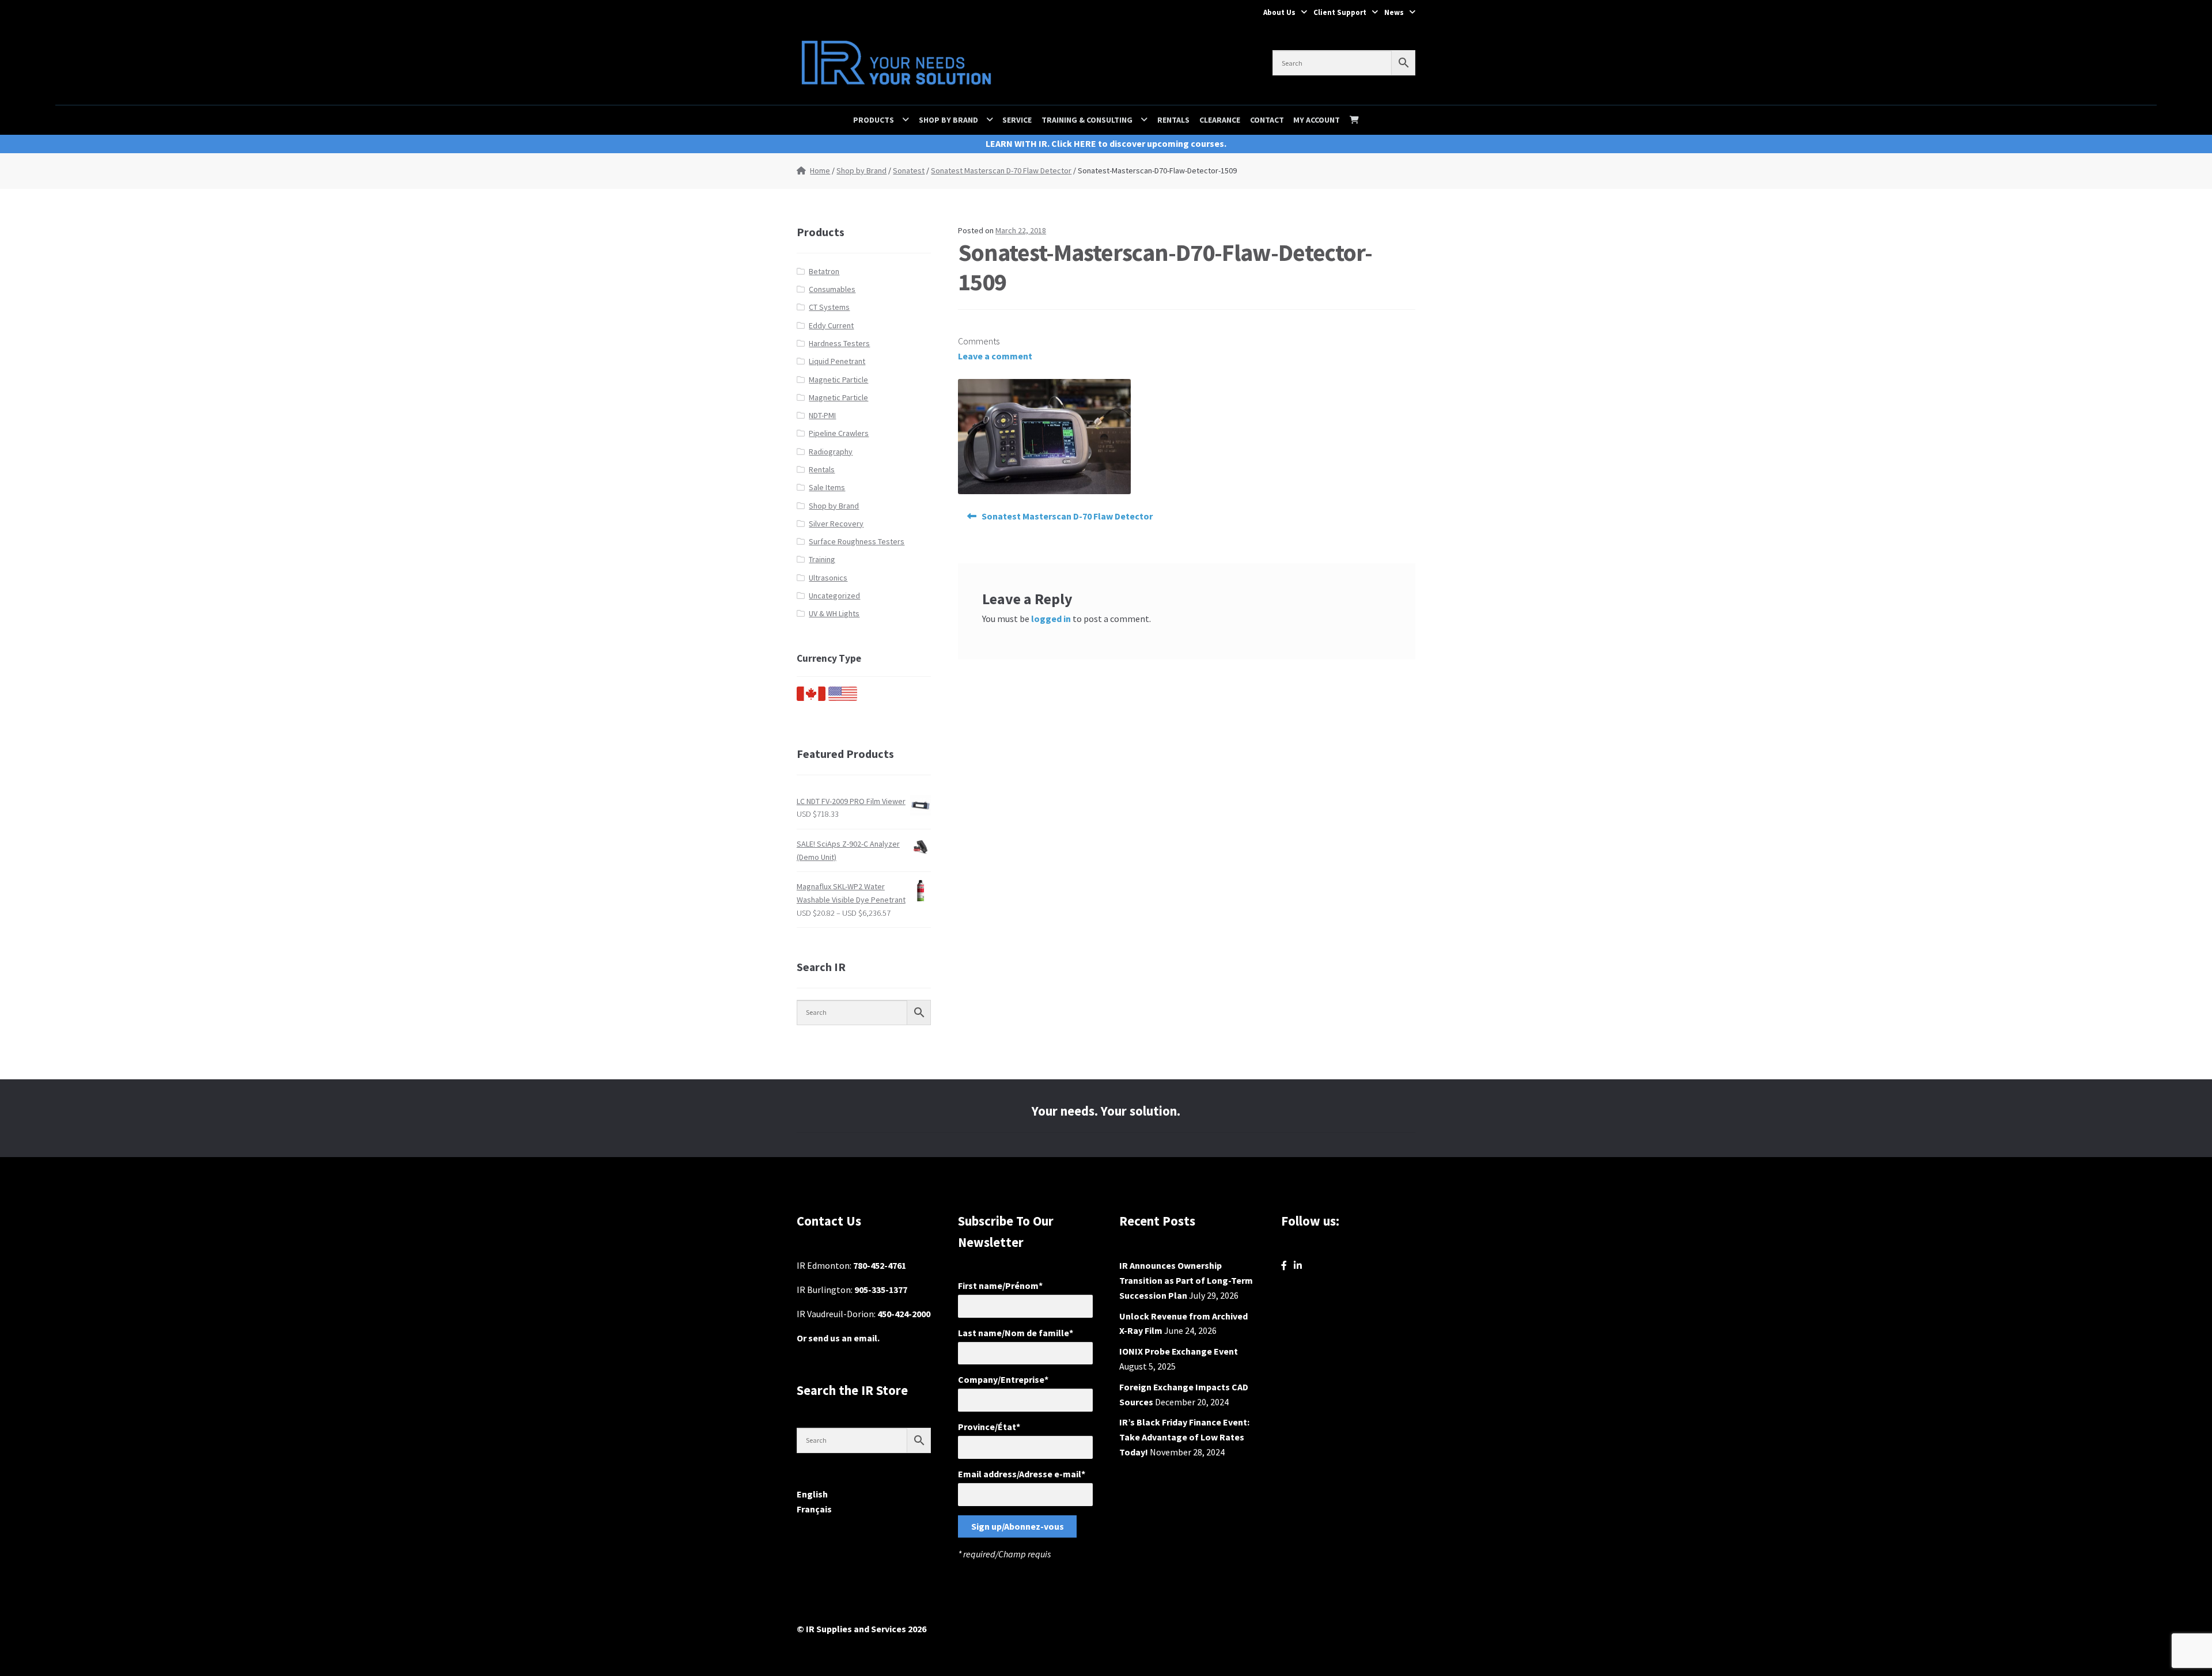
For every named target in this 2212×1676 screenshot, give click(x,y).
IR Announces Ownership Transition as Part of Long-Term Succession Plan (1186, 1280)
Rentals (1173, 120)
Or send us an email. (838, 1338)
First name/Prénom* (1000, 1286)
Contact (1267, 120)
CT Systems (829, 307)
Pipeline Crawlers (839, 433)
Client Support (1340, 12)
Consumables (832, 289)
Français (814, 1509)
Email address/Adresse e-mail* (1022, 1474)
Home (820, 170)
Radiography (831, 452)
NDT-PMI (822, 415)
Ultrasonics (828, 578)
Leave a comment (995, 356)
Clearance (1220, 120)
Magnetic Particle (838, 380)
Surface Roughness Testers (857, 541)
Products (874, 120)
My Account (1317, 120)
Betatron (824, 271)
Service (1017, 120)
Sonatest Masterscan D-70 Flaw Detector (1001, 170)
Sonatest (909, 170)
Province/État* (989, 1427)
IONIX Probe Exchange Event (1179, 1351)
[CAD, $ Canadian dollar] (811, 698)
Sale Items (827, 487)
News (1394, 12)
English (812, 1494)
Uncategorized (834, 596)
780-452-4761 (880, 1265)
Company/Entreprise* (1003, 1379)
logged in (1051, 619)
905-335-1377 (881, 1290)
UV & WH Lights (834, 613)
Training (822, 559)
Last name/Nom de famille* (1016, 1333)
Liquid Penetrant (837, 361)
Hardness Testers (839, 343)
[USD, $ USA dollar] (843, 698)
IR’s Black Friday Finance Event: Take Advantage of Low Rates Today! (1184, 1437)
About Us (1279, 12)
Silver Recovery (836, 524)
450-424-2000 (904, 1314)
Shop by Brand (948, 120)
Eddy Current (831, 325)
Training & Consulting (1087, 120)
